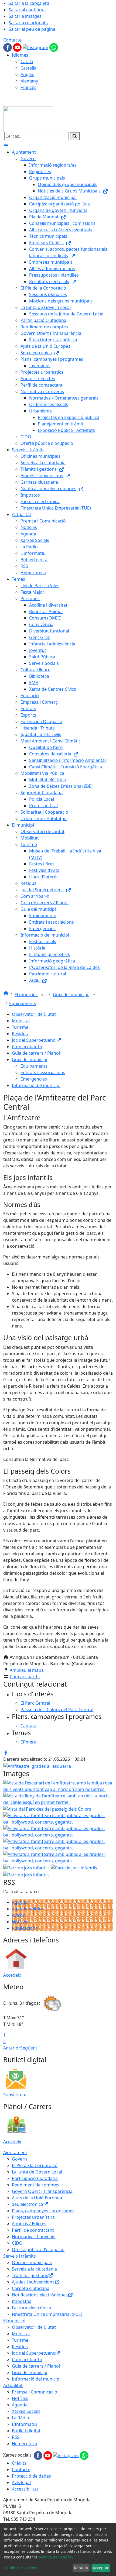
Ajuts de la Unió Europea (37, 2198)
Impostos (22, 2301)
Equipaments (23, 1003)
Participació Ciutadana (35, 2178)
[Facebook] (8, 47)
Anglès (27, 74)
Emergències (34, 1079)
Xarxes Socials (26, 2411)
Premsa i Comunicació (35, 2392)
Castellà (28, 68)
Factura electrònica (31, 2308)
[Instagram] (36, 47)
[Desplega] (42, 995)
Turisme (20, 1027)
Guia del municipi (71, 995)
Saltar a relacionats (28, 23)
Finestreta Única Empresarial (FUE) (47, 2314)
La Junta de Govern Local (37, 2172)
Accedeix (12, 1975)
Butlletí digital (26, 2431)
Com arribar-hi (27, 1047)
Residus (20, 1034)
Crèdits (19, 2463)
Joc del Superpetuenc (34, 1040)
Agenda (20, 1902)
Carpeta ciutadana (31, 2288)
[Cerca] (75, 136)
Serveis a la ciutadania (34, 2269)
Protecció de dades (31, 2476)
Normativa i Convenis (34, 2237)
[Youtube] (18, 47)
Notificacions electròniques (40, 2295)
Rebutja (81, 2568)
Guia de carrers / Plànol (36, 1053)
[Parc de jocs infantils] (26, 1874)
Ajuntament (15, 2152)
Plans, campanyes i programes (43, 2211)
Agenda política (28, 1909)
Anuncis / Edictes (29, 2224)
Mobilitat (21, 1021)
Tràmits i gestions (30, 2275)
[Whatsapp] (54, 47)
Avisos (18, 1915)
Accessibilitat (25, 2489)
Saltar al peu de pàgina (32, 29)
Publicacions (25, 1928)
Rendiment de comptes (36, 2185)
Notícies (20, 1922)
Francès (28, 87)
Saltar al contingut (27, 10)
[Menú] (6, 146)
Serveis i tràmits (20, 2256)
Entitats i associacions (43, 1072)
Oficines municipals (32, 2262)
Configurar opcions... (23, 2568)
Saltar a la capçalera (29, 3)
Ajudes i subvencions (33, 2282)
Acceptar (101, 2568)
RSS (16, 2437)
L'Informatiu (24, 2424)
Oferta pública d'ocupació (38, 2250)
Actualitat (13, 2385)
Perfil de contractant (33, 2230)
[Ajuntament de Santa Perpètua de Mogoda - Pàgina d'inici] (28, 119)
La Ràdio (21, 2418)
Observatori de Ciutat (34, 1014)
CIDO (17, 2243)
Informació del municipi (36, 1085)
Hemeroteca (25, 2444)
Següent (29, 2048)
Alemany (29, 81)
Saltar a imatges (25, 16)
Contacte (12, 40)
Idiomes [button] (20, 55)
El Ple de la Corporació (35, 2165)
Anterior (12, 2048)
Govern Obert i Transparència (42, 2191)
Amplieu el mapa (27, 1670)
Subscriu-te (15, 2095)
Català (27, 61)
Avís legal (21, 2482)
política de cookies (55, 2557)
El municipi (26, 995)
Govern (19, 2159)
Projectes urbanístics (33, 2217)
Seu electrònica (28, 2204)
